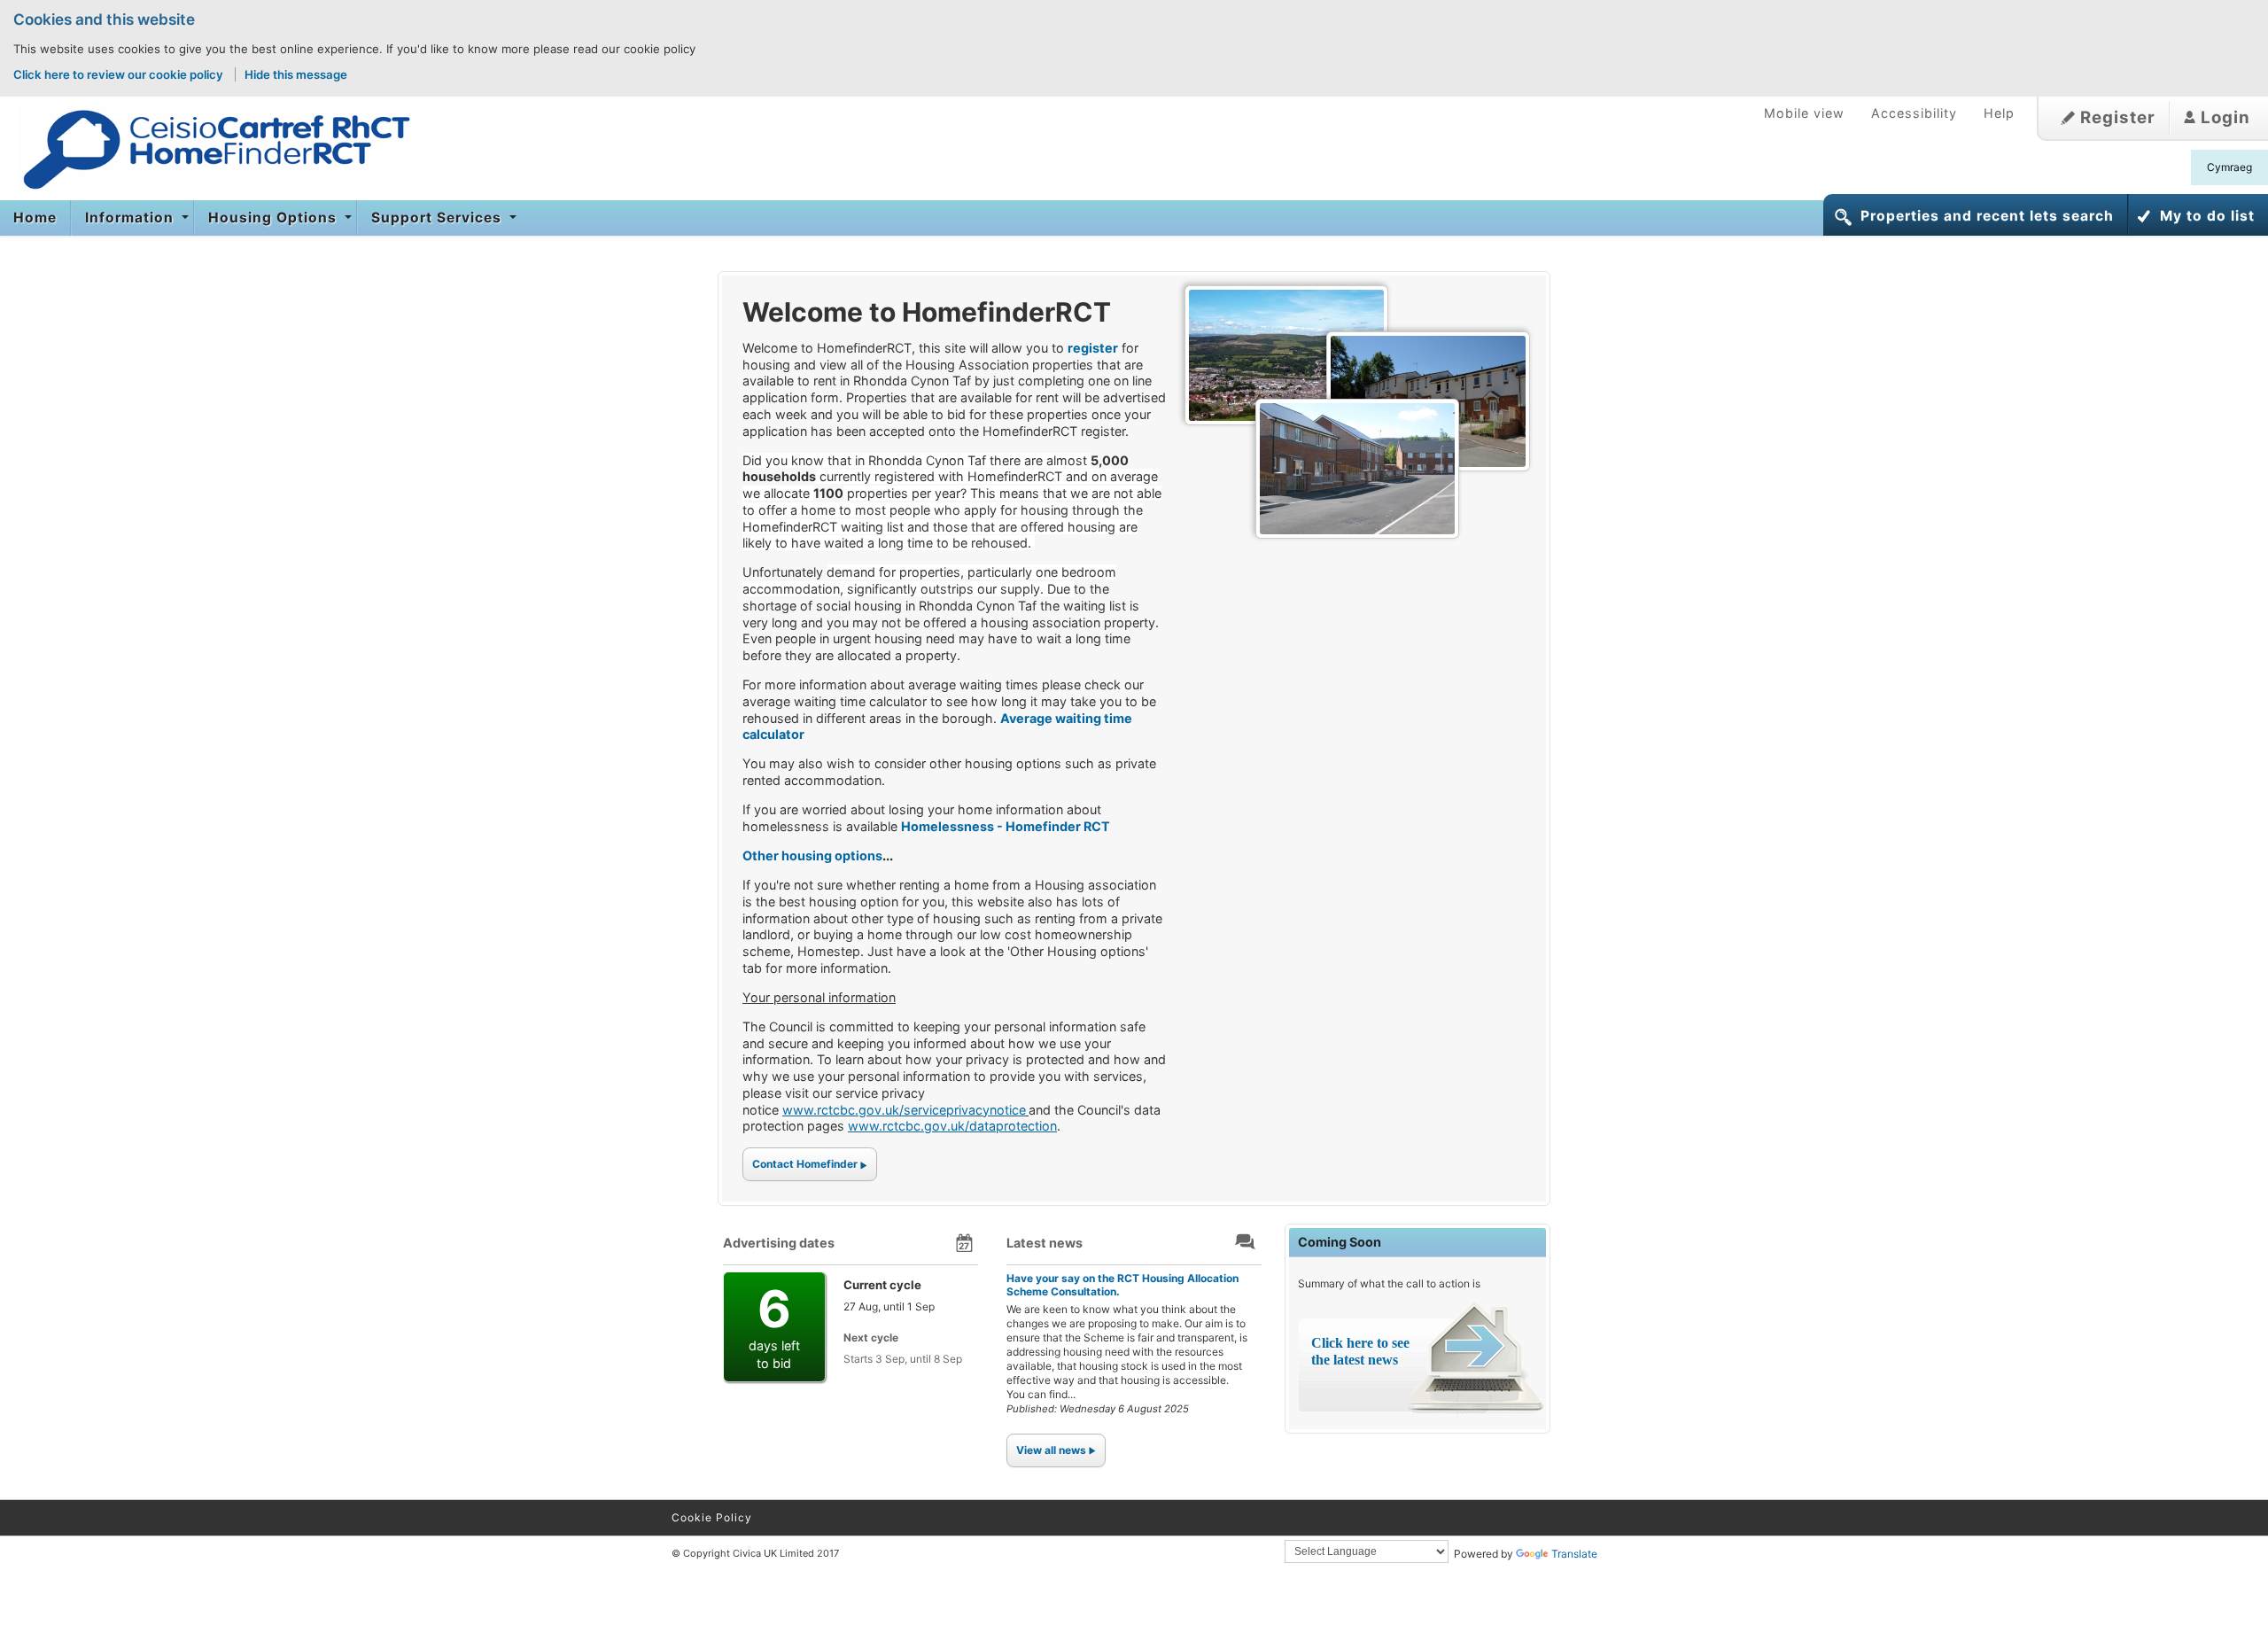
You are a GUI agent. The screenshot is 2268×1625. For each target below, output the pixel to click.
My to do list (2207, 216)
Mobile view (1804, 113)
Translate (1574, 1554)
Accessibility (1914, 113)
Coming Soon (1340, 1242)
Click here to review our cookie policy (120, 74)
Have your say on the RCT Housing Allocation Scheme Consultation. (1122, 1284)
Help (1999, 113)
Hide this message (296, 74)
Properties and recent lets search (1987, 216)
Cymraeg (2229, 167)
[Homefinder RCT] (209, 149)
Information (132, 218)
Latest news (1045, 1243)
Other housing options (812, 855)
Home (35, 218)
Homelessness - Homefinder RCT (1006, 826)
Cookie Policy (712, 1517)
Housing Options (275, 218)
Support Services (439, 218)
